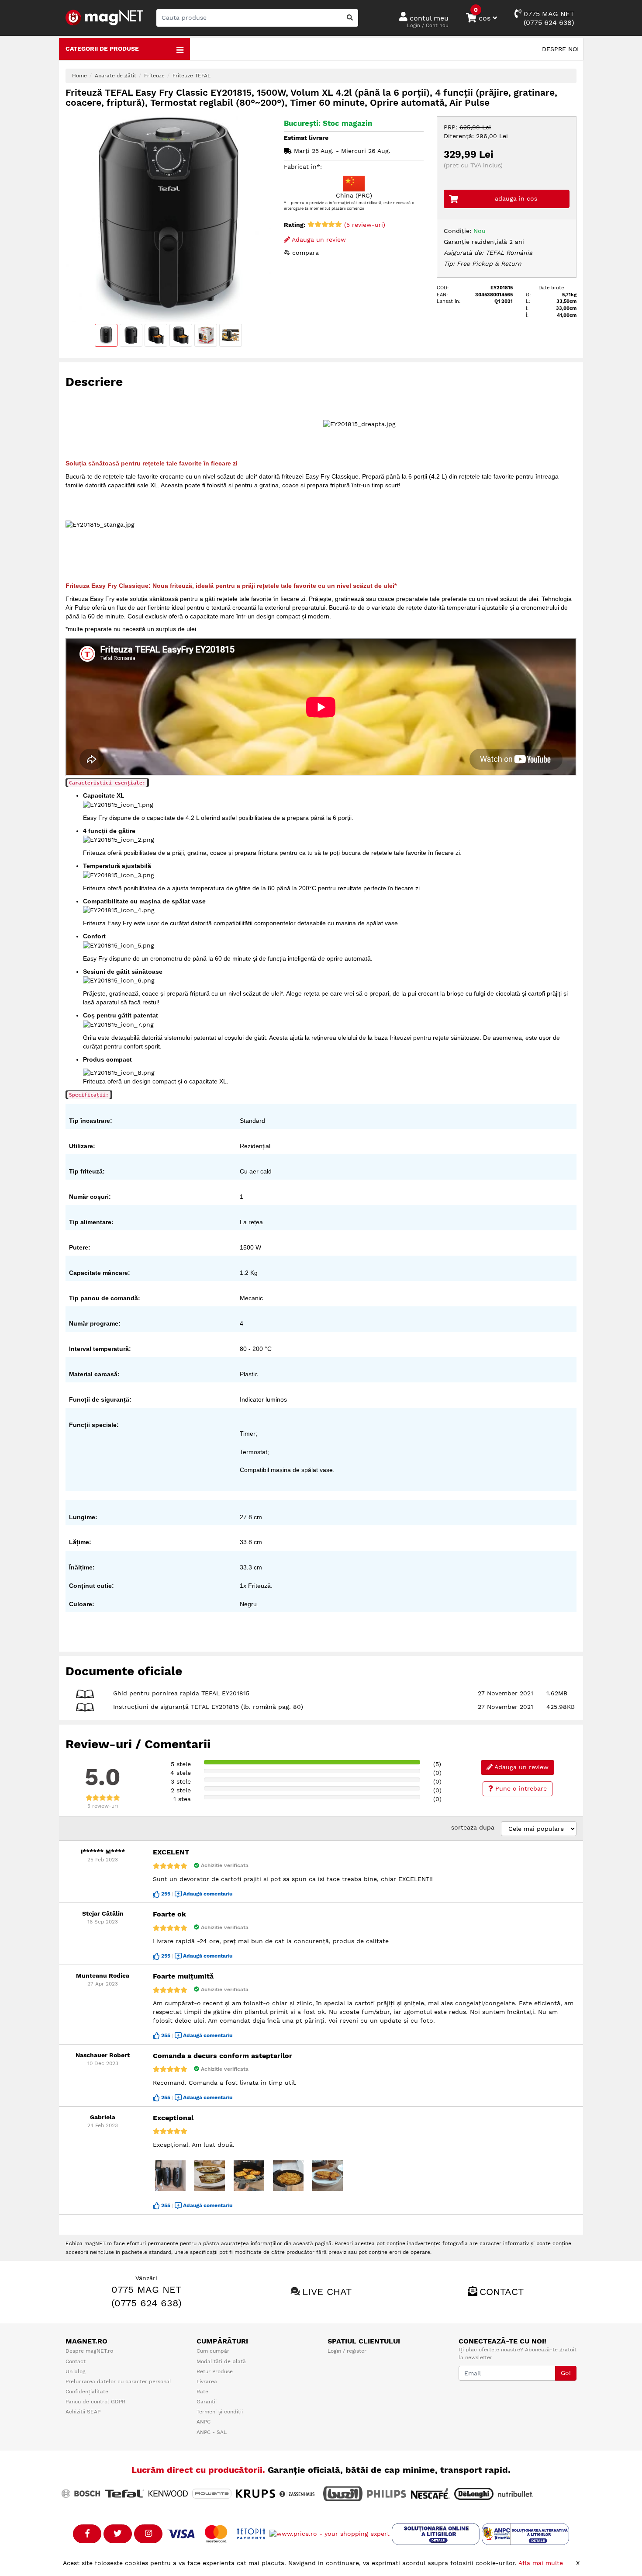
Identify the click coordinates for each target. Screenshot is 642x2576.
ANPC (204, 2422)
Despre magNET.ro (89, 2351)
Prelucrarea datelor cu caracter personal (118, 2382)
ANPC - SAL (212, 2432)
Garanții (207, 2402)
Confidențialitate (87, 2392)
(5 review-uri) (364, 225)
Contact (502, 2292)
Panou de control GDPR (95, 2402)
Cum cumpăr (213, 2351)
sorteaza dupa (473, 1827)
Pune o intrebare (520, 1788)
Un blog (76, 2371)
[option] (168, 219)
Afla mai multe (541, 2563)
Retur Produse (215, 2371)
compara (304, 253)
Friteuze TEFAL (192, 76)
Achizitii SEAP (83, 2412)
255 (166, 1894)
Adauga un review (318, 240)
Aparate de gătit (116, 76)
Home (79, 76)
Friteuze (154, 76)
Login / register (347, 2351)
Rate (202, 2392)
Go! (566, 2373)
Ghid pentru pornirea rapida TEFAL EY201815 (181, 1693)
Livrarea (207, 2382)
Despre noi (560, 49)
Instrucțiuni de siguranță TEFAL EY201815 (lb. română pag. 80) (208, 1707)
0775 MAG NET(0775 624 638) (548, 18)
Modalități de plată (221, 2361)
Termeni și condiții (220, 2412)
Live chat (327, 2292)
